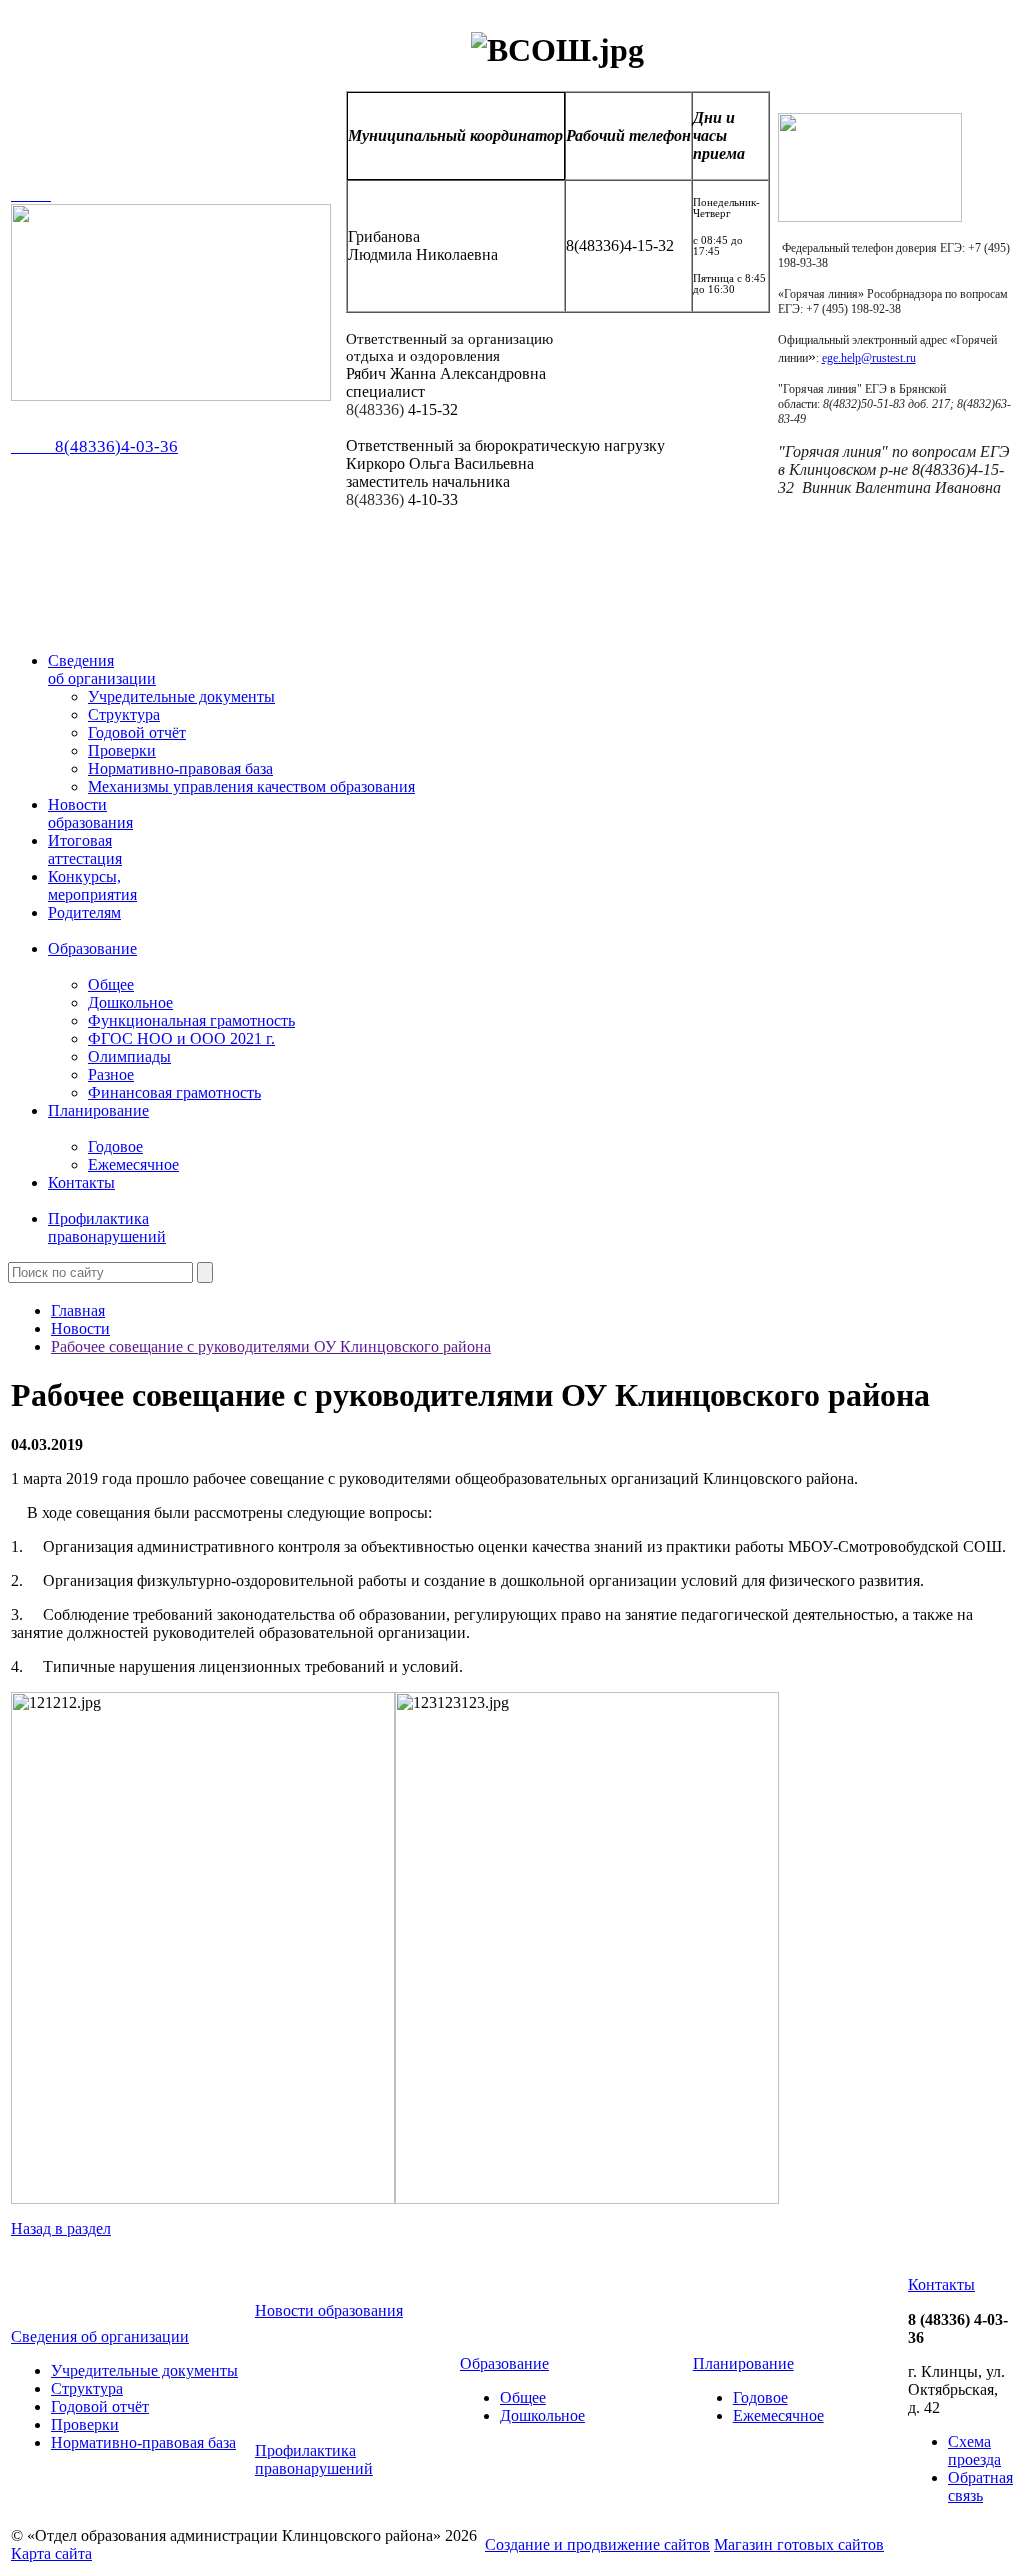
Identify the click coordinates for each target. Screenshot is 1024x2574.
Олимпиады (129, 1056)
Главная (78, 1310)
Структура (124, 714)
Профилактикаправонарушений (107, 1227)
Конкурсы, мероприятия (92, 885)
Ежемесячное (133, 1164)
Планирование (98, 1110)
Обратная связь (980, 2486)
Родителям (84, 912)
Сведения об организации (102, 669)
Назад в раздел (61, 2228)
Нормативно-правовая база (180, 768)
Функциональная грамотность (191, 1020)
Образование (92, 948)
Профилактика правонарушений (314, 2459)
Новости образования (90, 813)
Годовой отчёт (137, 732)
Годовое (115, 1146)
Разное (111, 1074)
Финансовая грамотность (174, 1092)
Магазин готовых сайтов (799, 2544)
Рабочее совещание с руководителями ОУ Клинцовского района (271, 1346)
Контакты (81, 1182)
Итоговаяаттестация (85, 849)
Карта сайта (51, 2553)
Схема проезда (974, 2450)
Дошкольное (130, 1002)
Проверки (122, 750)
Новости (80, 1328)
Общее (111, 984)
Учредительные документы (181, 696)
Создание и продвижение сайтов (597, 2544)
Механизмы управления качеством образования (251, 786)
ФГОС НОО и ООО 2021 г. (181, 1038)
